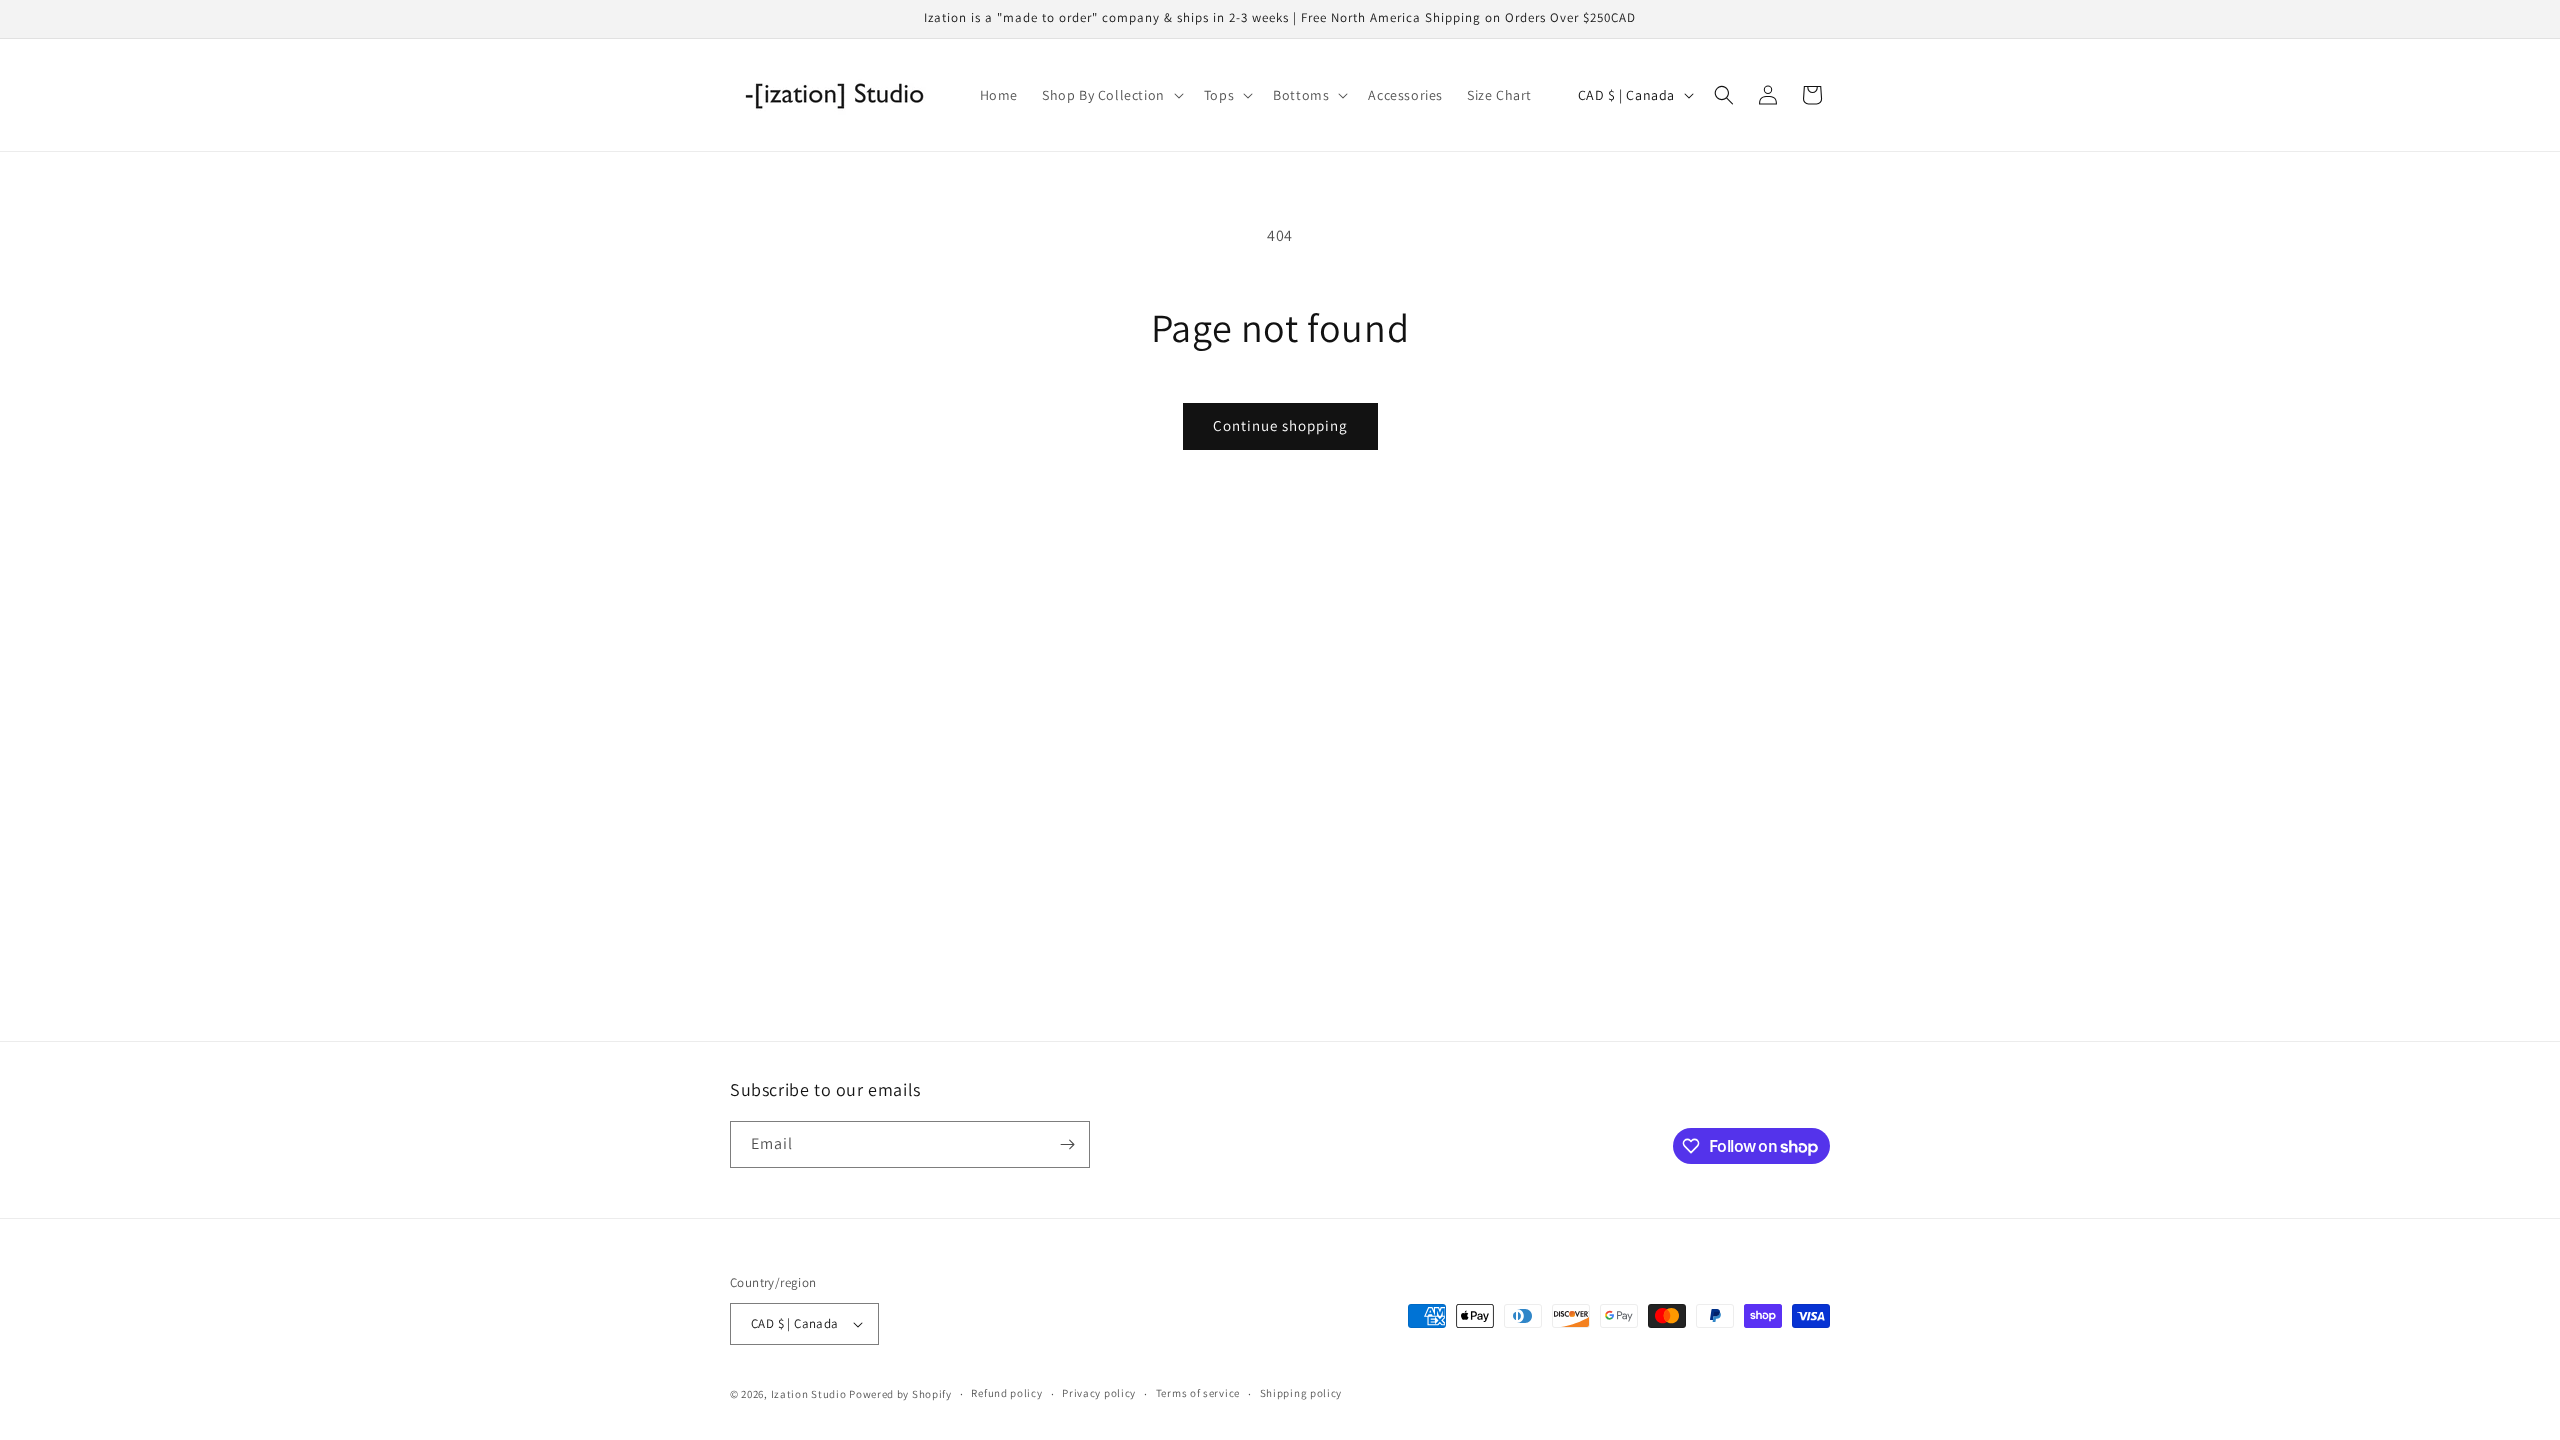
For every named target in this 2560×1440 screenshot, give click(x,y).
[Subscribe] (1067, 1144)
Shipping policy (1301, 1393)
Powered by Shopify (900, 1394)
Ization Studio (809, 1394)
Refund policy (1006, 1393)
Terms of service (1198, 1393)
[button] (1111, 95)
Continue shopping (1280, 425)
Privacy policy (1099, 1393)
